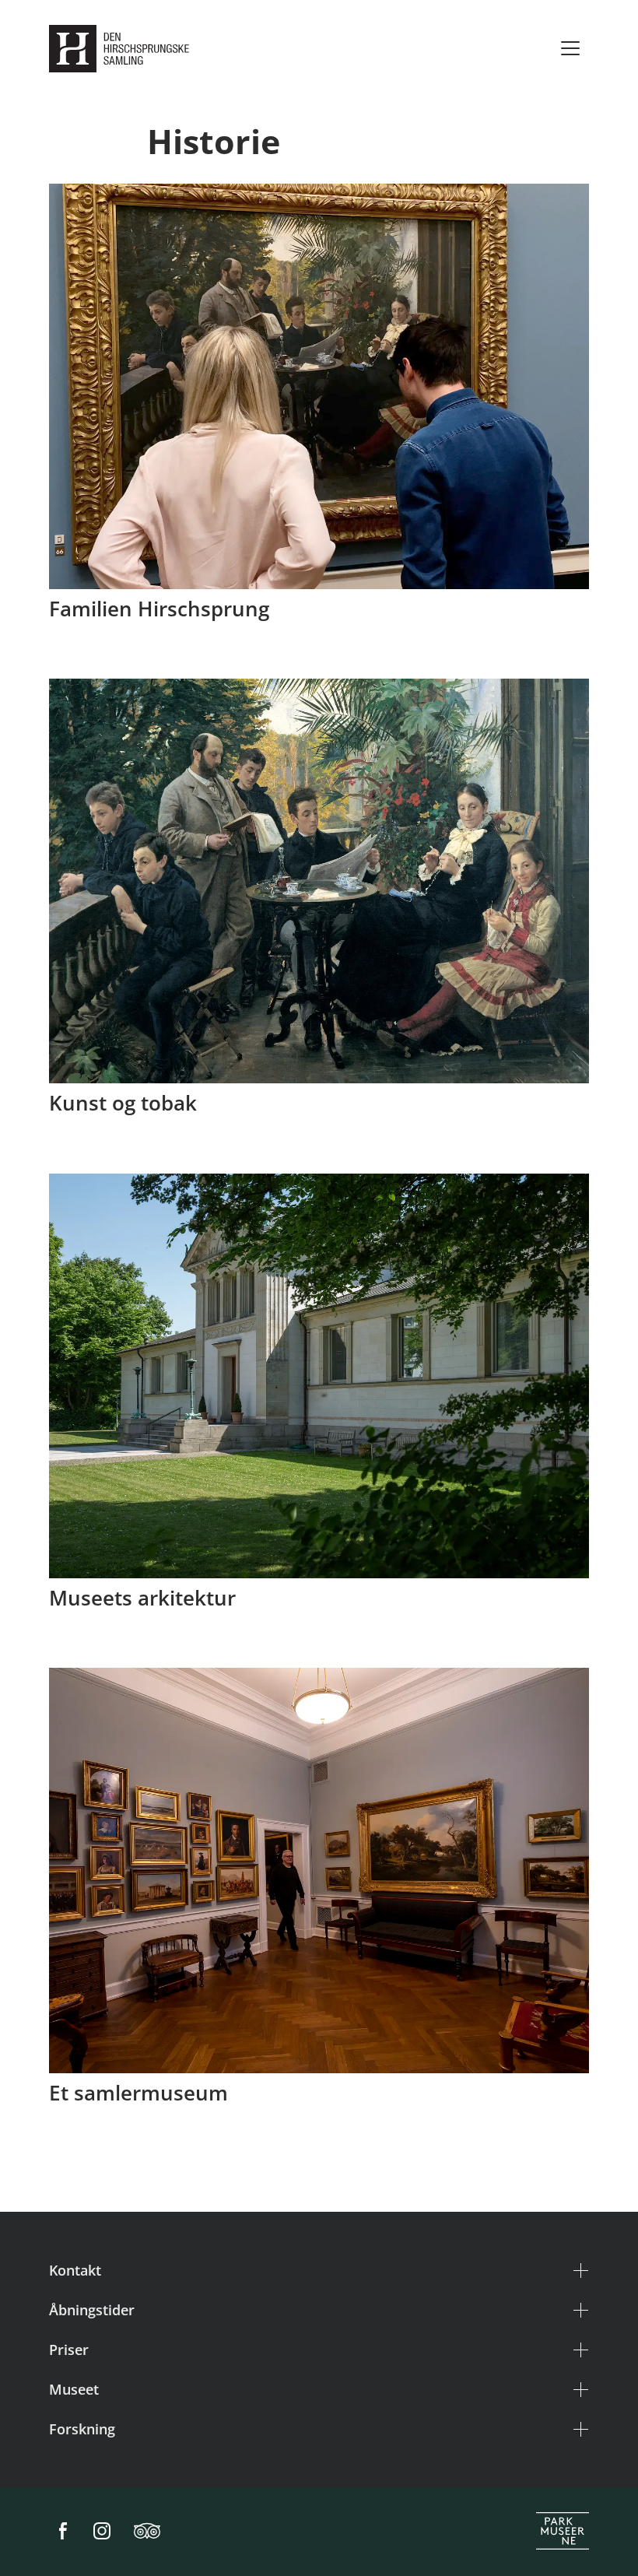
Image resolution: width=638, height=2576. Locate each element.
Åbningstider (92, 2310)
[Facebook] (63, 2532)
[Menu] (570, 48)
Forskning (82, 2429)
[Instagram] (102, 2532)
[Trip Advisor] (147, 2532)
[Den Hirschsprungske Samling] (123, 49)
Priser (69, 2350)
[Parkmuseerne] (563, 2532)
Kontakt (75, 2270)
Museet (74, 2389)
